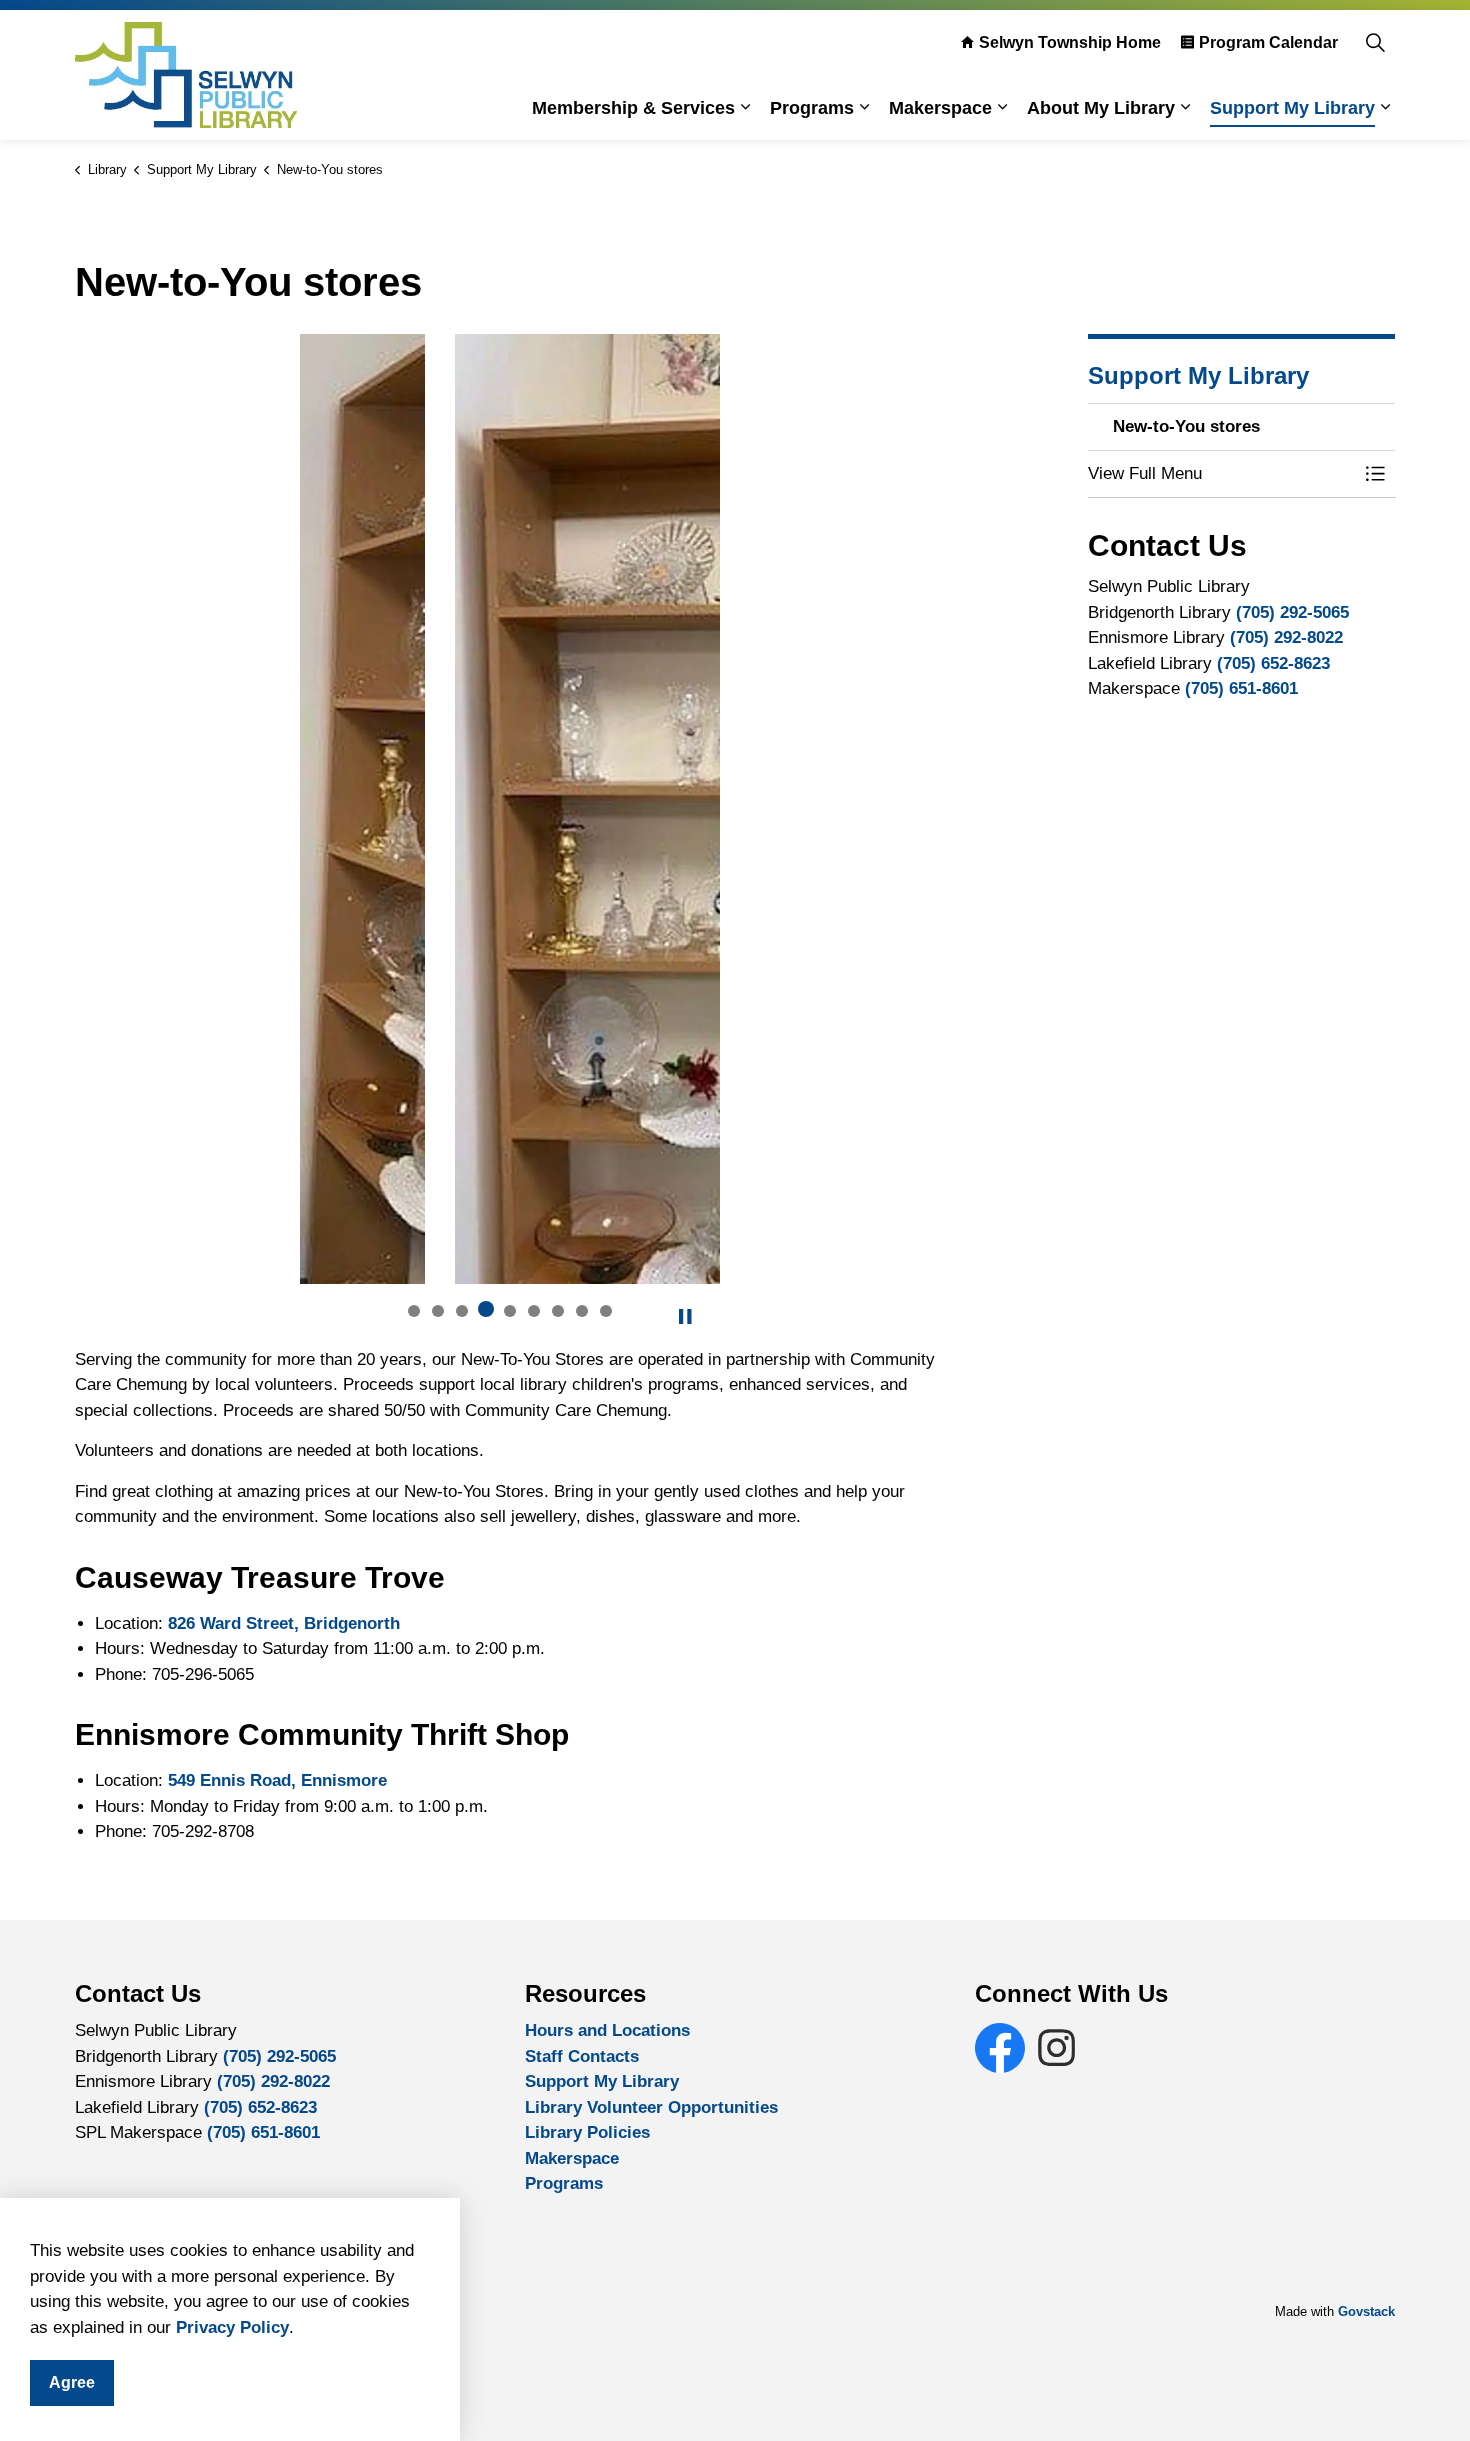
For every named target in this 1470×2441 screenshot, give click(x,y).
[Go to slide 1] (414, 1311)
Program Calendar (1268, 42)
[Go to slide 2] (438, 1311)
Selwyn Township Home (1070, 42)
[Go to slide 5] (510, 1311)
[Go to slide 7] (558, 1311)
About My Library (1101, 108)
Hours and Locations (607, 2030)
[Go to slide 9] (606, 1311)
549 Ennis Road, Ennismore (277, 1780)
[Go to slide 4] (486, 1309)
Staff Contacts (582, 2056)
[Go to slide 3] (462, 1311)
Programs (812, 108)
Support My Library (1292, 108)
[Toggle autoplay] (685, 1317)
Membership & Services (633, 108)
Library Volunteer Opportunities (651, 2107)
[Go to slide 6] (534, 1311)
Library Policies (587, 2132)
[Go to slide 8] (582, 1311)
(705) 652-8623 (1273, 662)
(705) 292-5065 (1292, 611)
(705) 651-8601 (1241, 688)
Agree (72, 2382)
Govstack (1366, 2311)
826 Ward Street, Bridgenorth (284, 1623)
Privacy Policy (232, 2327)
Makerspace (940, 108)
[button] (1222, 473)
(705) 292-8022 (1286, 637)
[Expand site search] (1375, 42)
